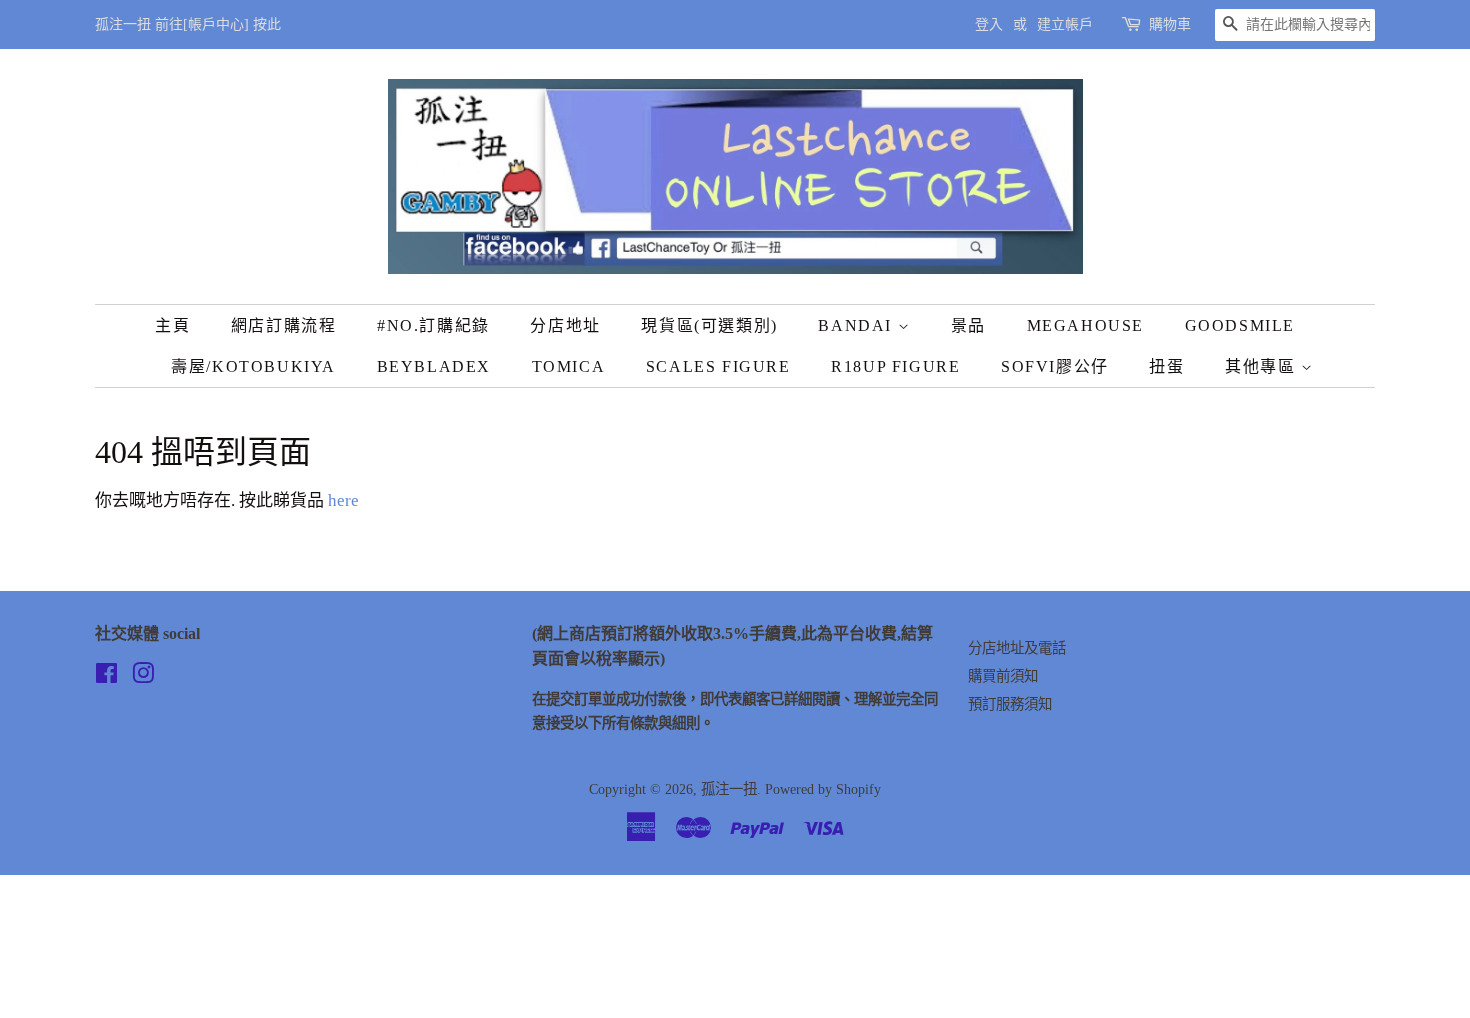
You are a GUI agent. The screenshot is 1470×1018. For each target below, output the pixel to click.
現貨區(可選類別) (709, 325)
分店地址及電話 (1017, 648)
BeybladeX (434, 366)
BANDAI (857, 325)
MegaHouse (1085, 325)
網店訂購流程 (284, 325)
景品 (968, 325)
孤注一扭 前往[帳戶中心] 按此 (188, 24)
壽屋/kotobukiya (253, 366)
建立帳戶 (1065, 24)
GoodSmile (1240, 325)
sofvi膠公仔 (1055, 366)
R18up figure (895, 366)
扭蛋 (1166, 366)
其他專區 (1263, 366)
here (343, 500)
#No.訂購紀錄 (433, 325)
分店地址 (565, 325)
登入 (989, 24)
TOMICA (569, 366)
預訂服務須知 (1010, 704)
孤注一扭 (729, 789)
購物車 (1170, 24)
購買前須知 (1003, 676)
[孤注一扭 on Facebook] (106, 677)
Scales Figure (718, 366)
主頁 (172, 325)
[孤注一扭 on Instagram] (143, 677)
